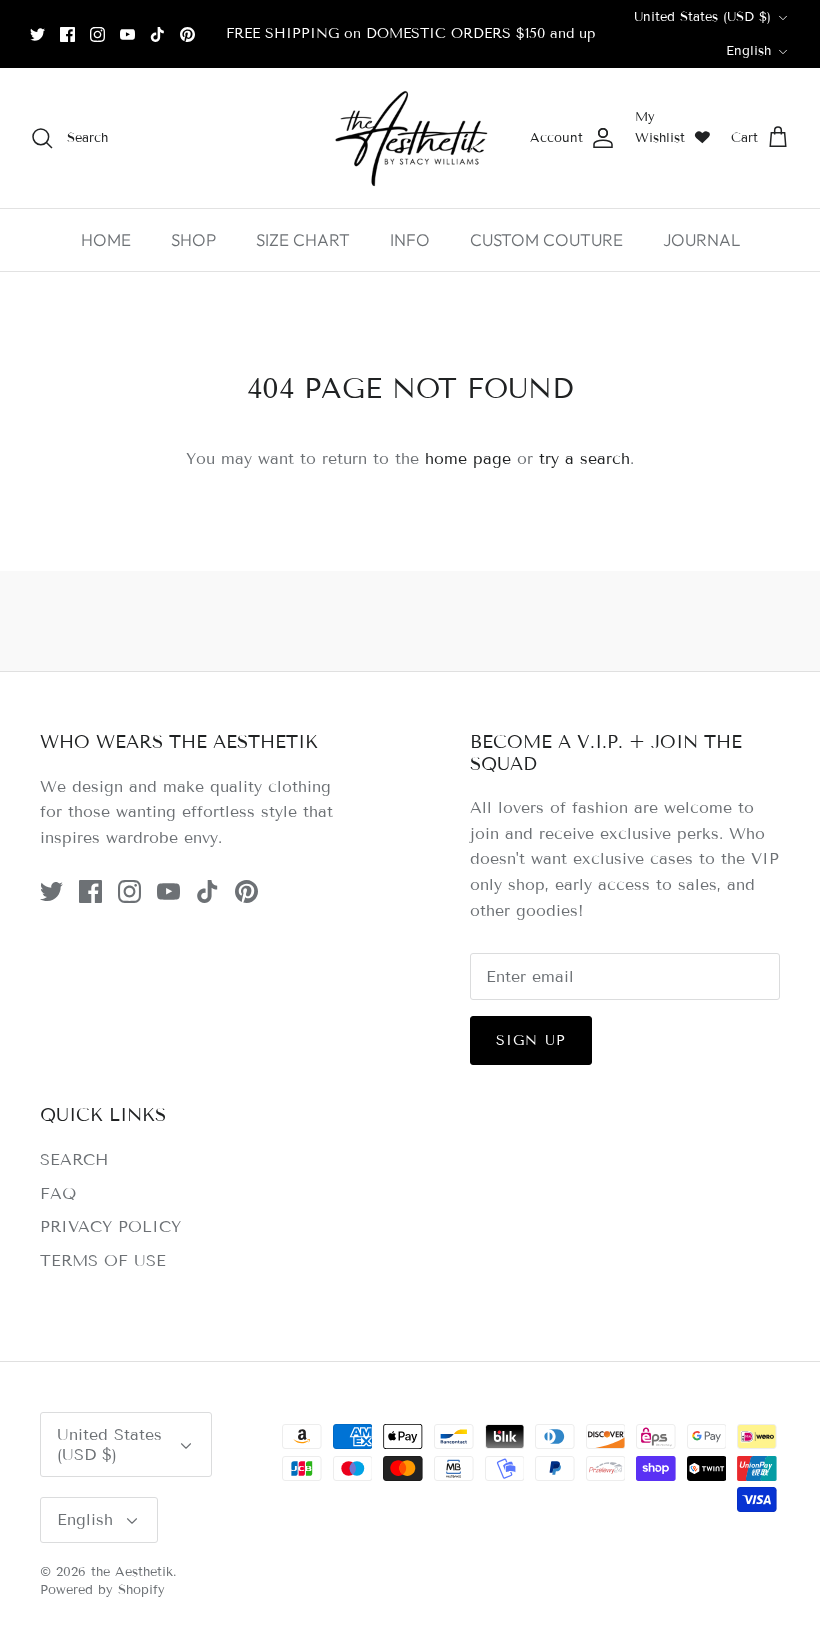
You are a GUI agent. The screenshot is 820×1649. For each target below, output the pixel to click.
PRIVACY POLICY (110, 1226)
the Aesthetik (132, 1572)
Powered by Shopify (102, 1590)
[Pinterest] (187, 34)
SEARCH (74, 1159)
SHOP (193, 239)
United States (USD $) (702, 17)
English (748, 51)
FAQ (58, 1193)
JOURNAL (701, 239)
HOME (106, 239)
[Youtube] (127, 34)
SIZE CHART (303, 239)
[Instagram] (97, 34)
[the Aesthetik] (410, 138)
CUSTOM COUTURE (546, 239)
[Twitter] (37, 34)
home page (468, 458)
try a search (584, 458)
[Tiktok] (157, 34)
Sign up (531, 1040)
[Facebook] (67, 34)
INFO (410, 239)
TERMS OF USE (103, 1260)
